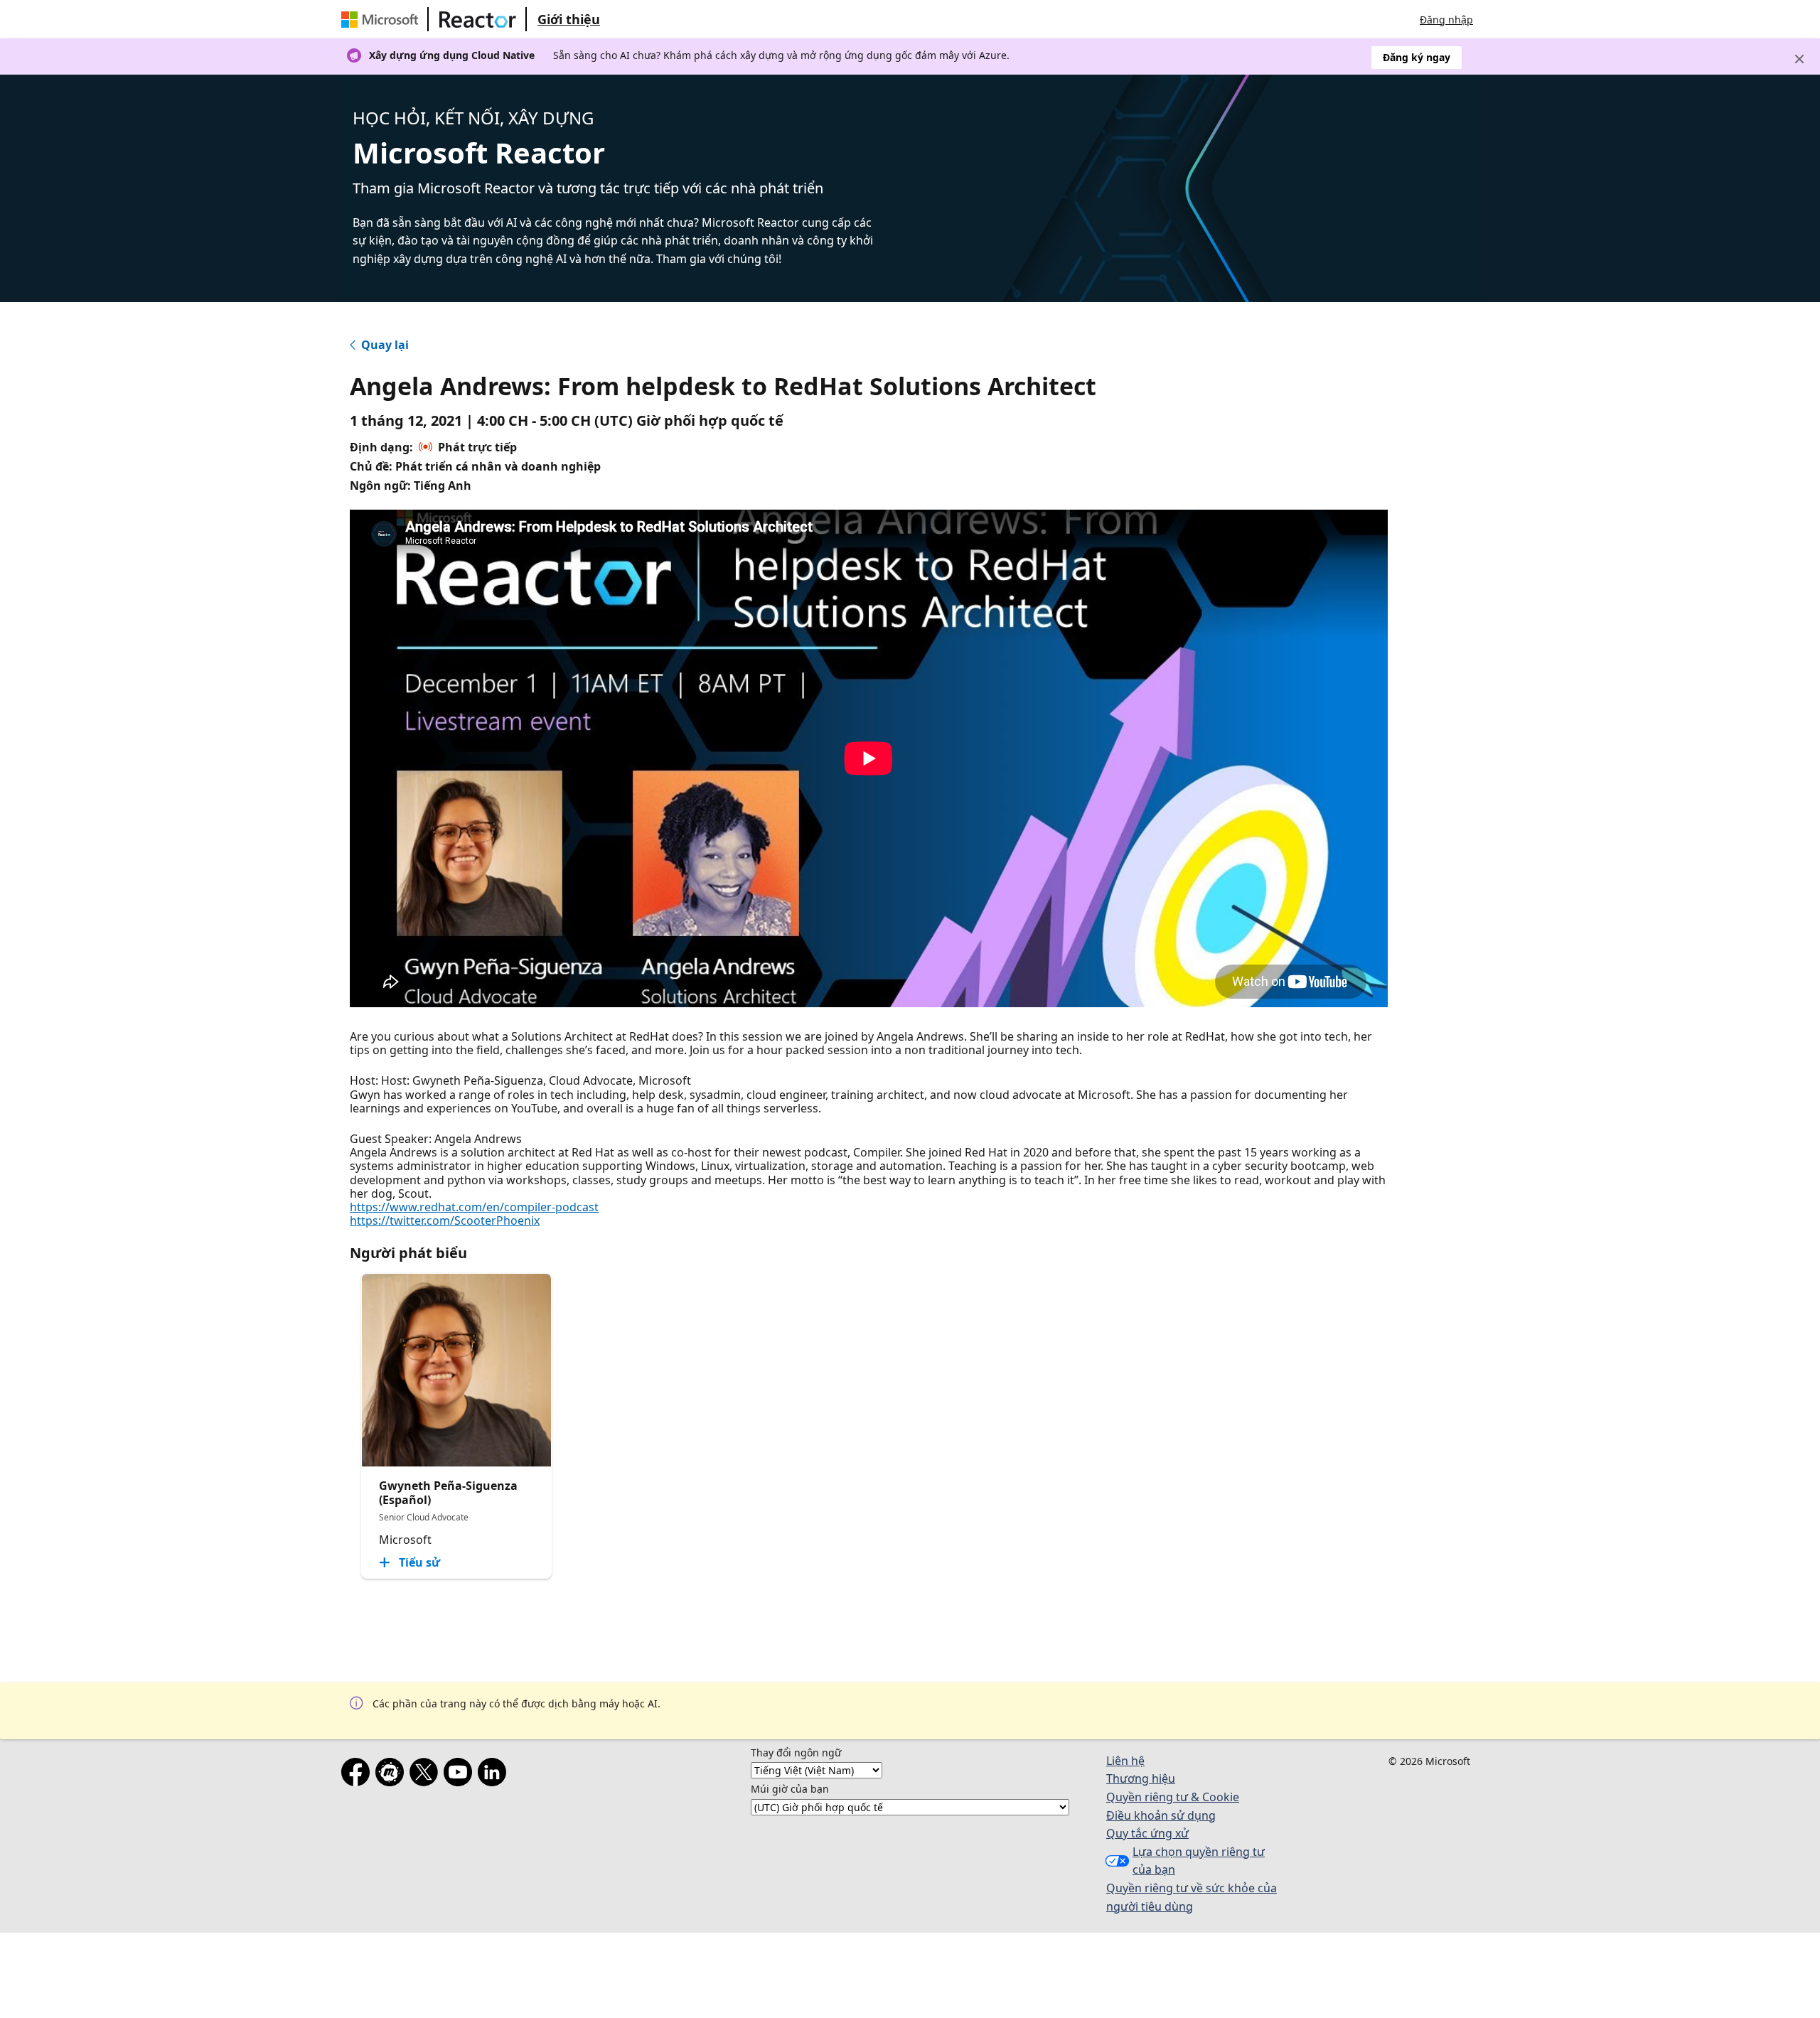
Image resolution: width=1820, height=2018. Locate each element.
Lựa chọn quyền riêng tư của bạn (1199, 1861)
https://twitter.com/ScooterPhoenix (445, 1220)
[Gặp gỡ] (392, 1775)
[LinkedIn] (495, 1775)
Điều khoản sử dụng (1161, 1815)
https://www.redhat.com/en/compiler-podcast (474, 1207)
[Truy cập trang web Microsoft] (382, 19)
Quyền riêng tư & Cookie (1173, 1797)
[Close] (1799, 59)
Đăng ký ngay (1417, 57)
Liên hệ (1125, 1761)
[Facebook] (358, 1775)
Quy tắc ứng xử (1147, 1833)
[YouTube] (461, 1775)
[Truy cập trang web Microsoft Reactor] (478, 19)
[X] (427, 1775)
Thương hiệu (1141, 1778)
